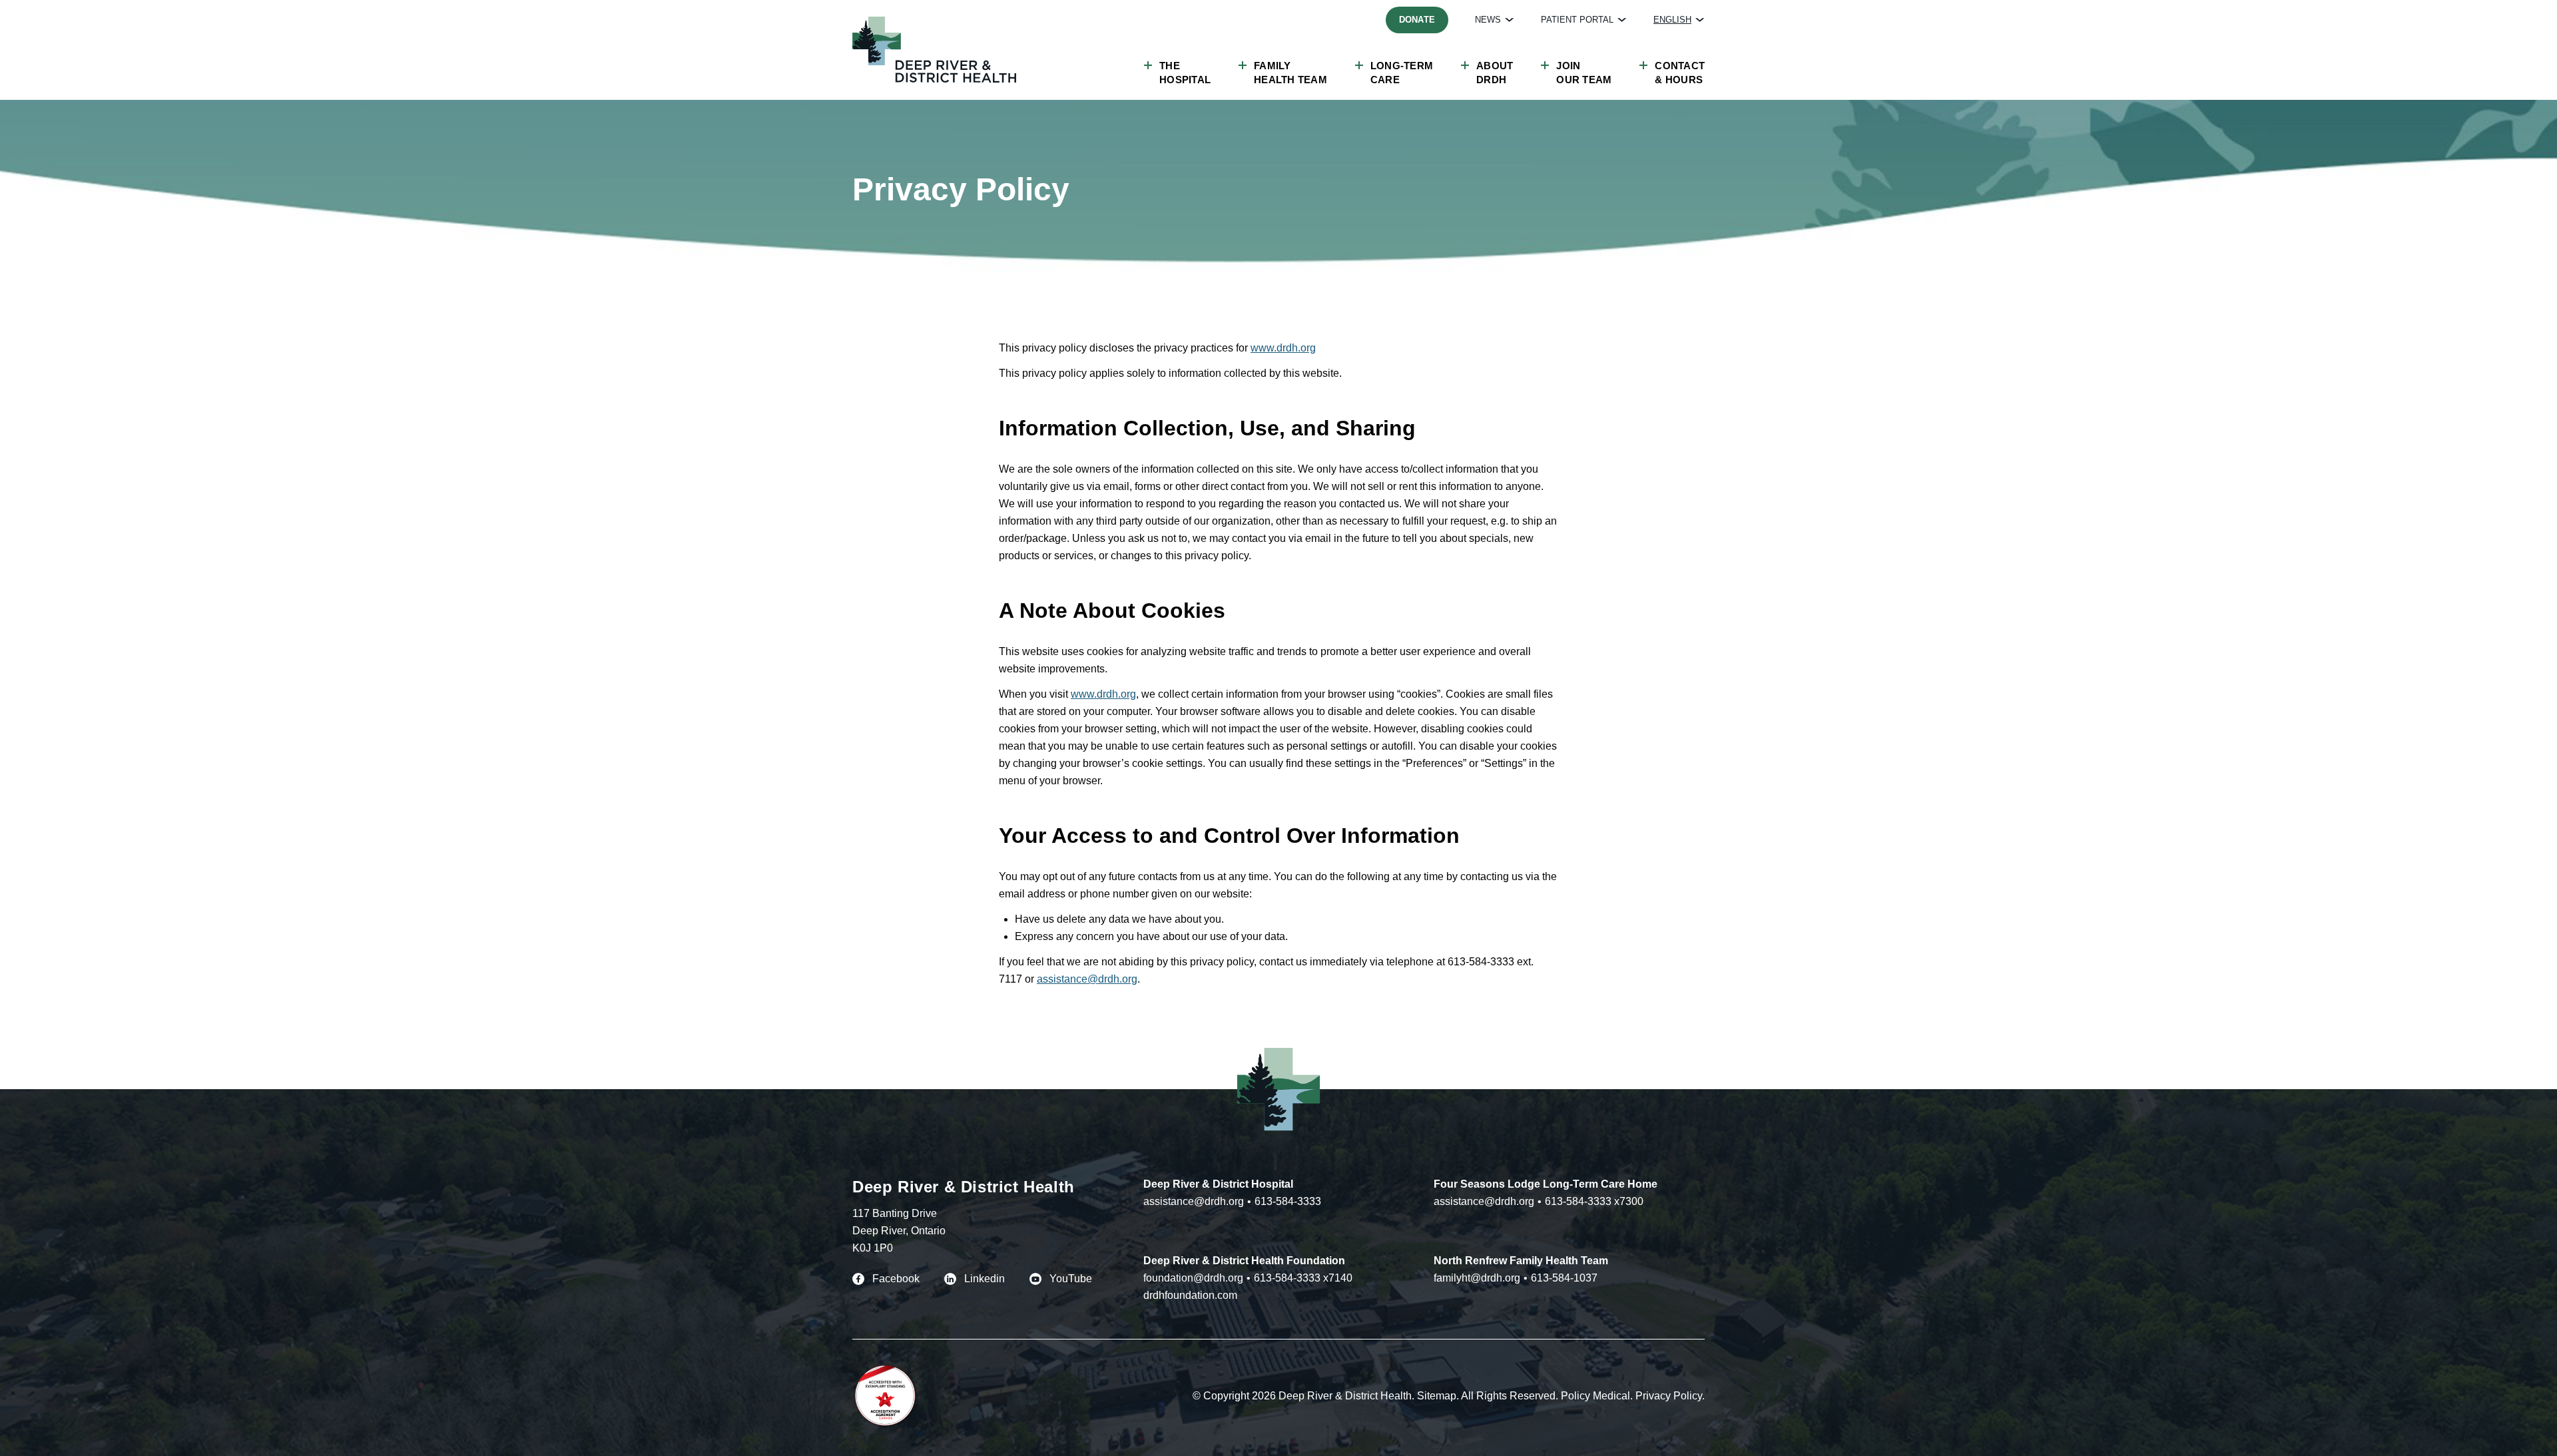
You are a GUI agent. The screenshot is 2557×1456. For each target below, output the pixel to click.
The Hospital (1185, 73)
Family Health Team (1290, 73)
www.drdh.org (1283, 348)
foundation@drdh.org (1193, 1278)
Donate (1417, 20)
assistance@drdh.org (1087, 979)
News (1488, 20)
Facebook (896, 1279)
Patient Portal (1577, 20)
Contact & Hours (1680, 73)
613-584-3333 (1288, 1201)
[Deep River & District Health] (934, 50)
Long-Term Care (1402, 73)
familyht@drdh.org (1477, 1278)
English (1672, 20)
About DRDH (1495, 73)
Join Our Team (1584, 73)
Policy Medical (1595, 1396)
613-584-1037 (1564, 1278)
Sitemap (1437, 1396)
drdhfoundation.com (1190, 1295)
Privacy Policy (1669, 1396)
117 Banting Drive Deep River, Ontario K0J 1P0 (899, 1231)
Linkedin (985, 1279)
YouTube (1071, 1279)
